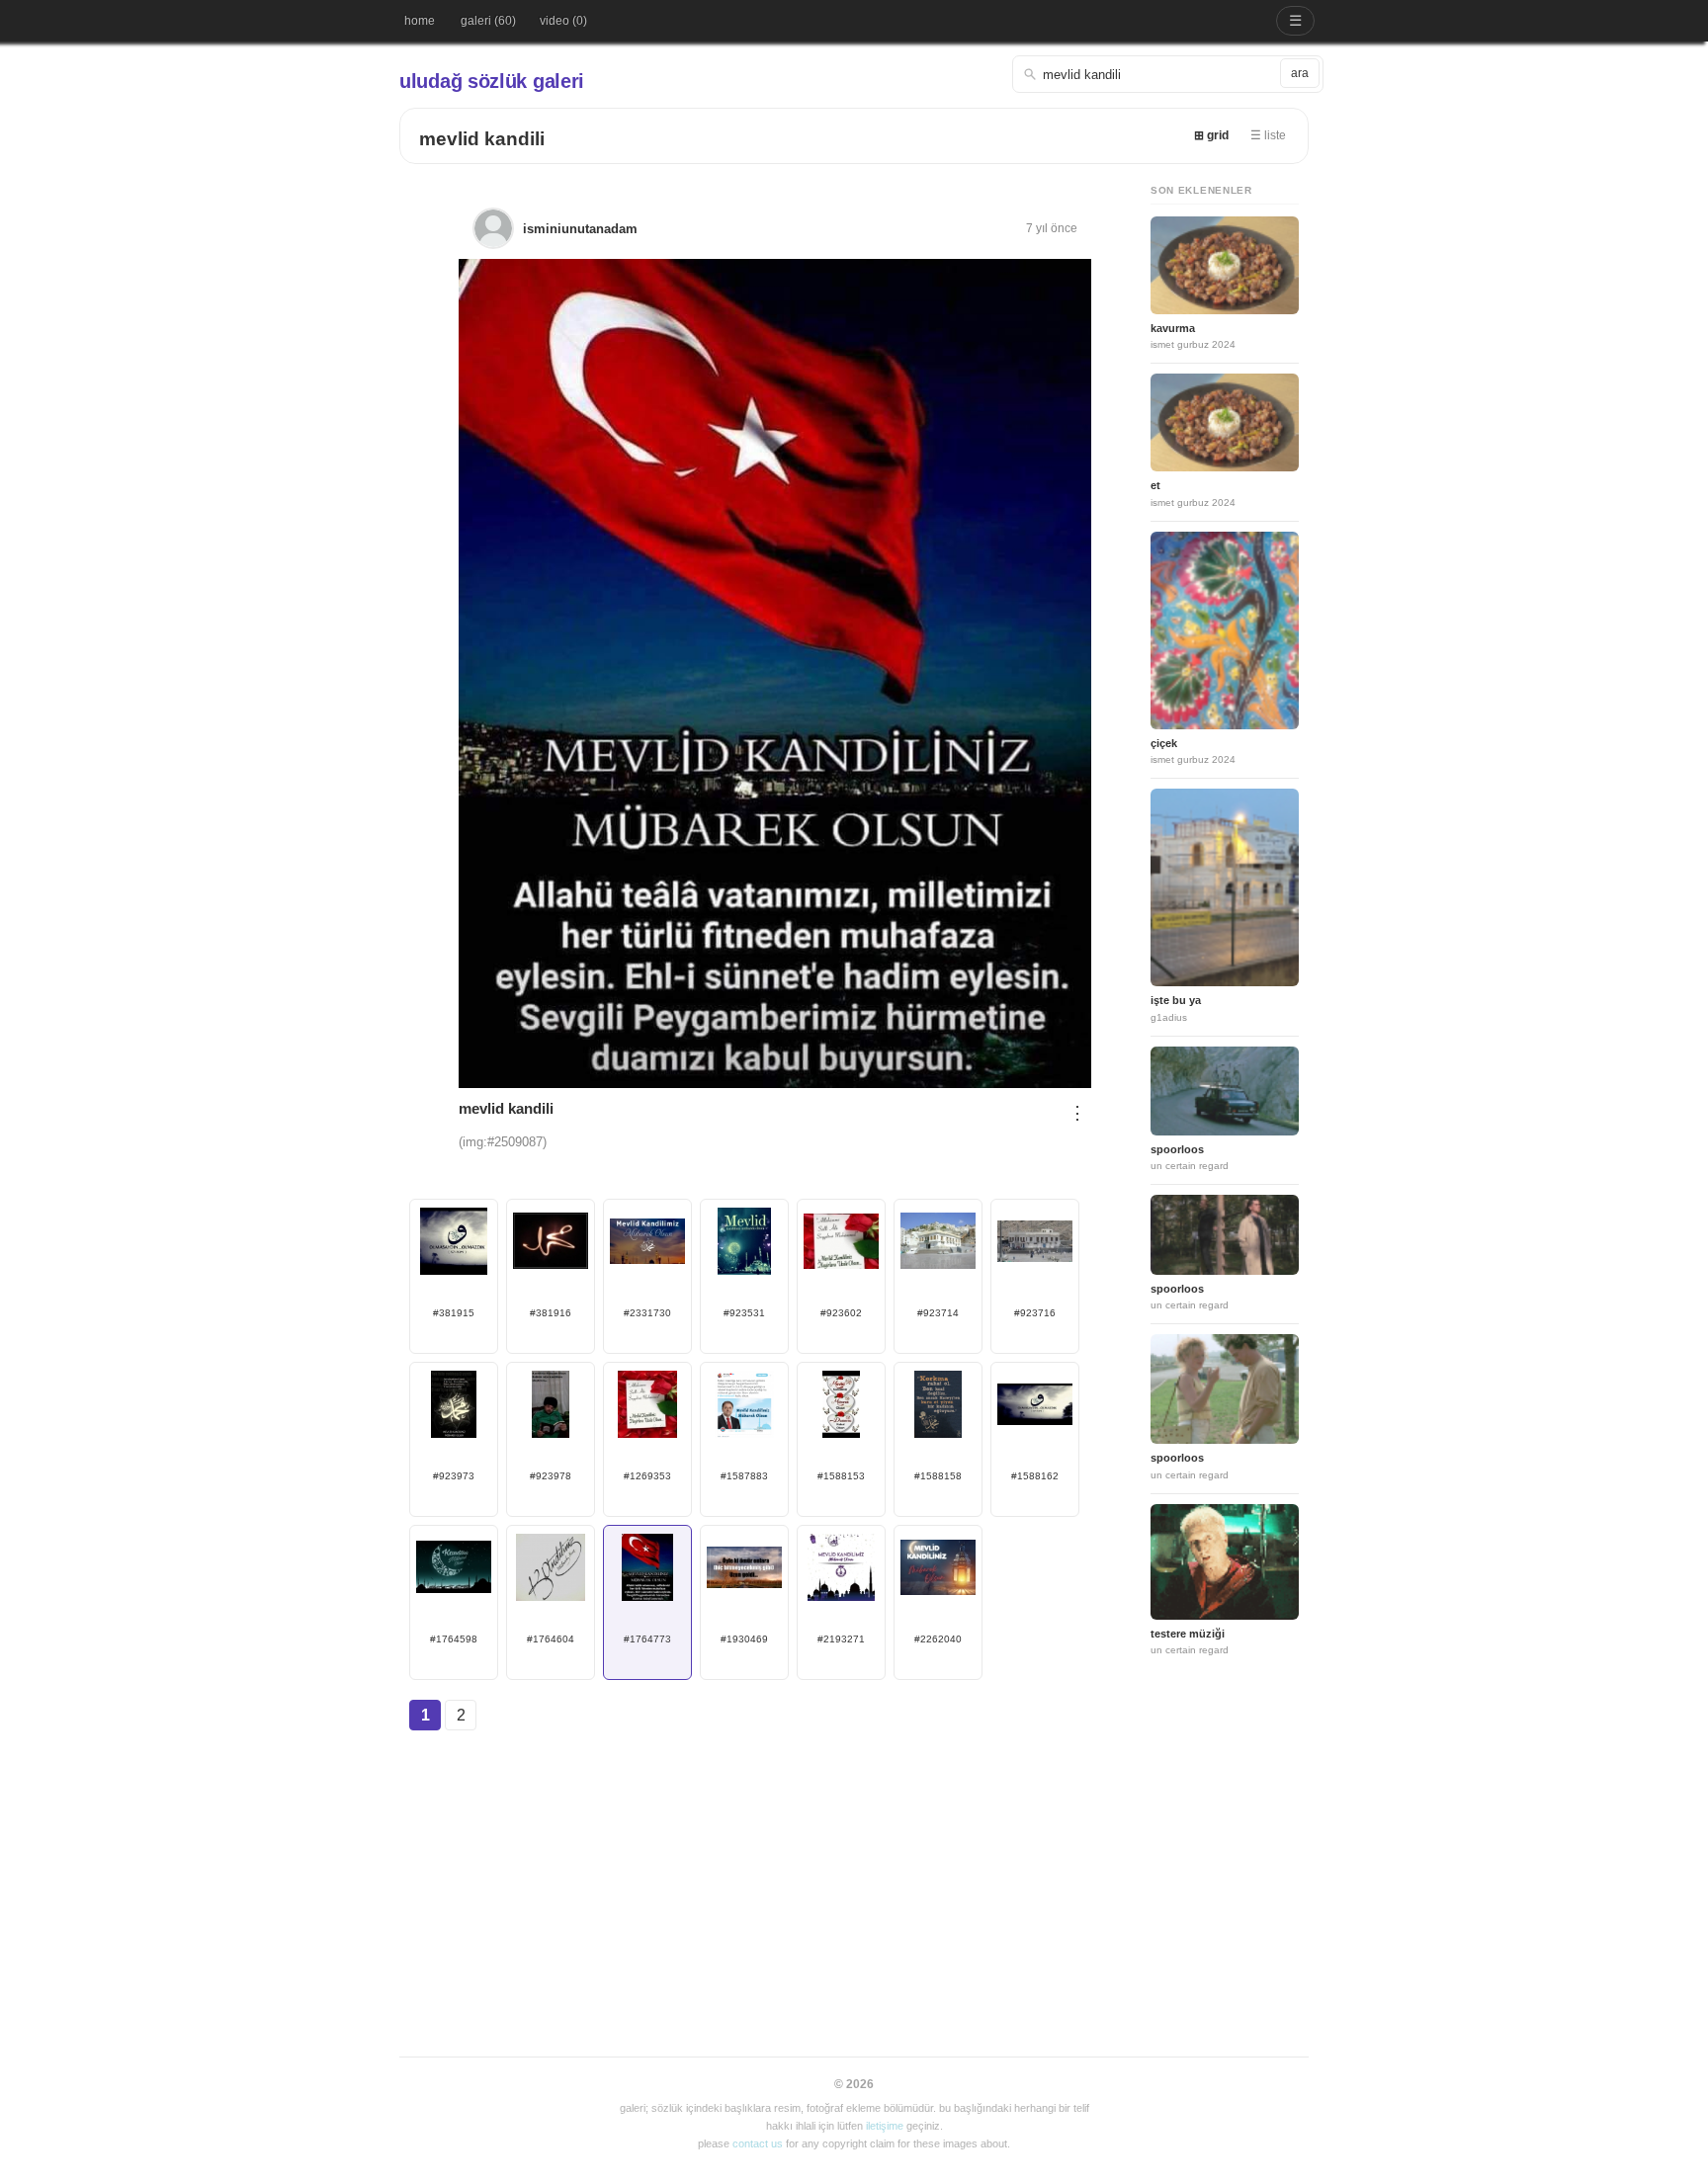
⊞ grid (1211, 135)
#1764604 (551, 1639)
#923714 (938, 1313)
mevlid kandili (482, 139)
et (1155, 485)
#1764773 (647, 1639)
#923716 (1035, 1313)
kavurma (1173, 328)
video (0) (563, 21)
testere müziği (1188, 1634)
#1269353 (647, 1476)
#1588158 (938, 1476)
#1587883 (744, 1476)
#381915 (454, 1313)
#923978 (551, 1476)
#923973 (454, 1476)
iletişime (885, 2126)
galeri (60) (488, 21)
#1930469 (744, 1639)
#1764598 (454, 1639)
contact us (758, 2143)
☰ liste (1268, 135)
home (420, 21)
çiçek (1164, 743)
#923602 (841, 1313)
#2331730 (647, 1313)
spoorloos (1177, 1149)
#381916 (551, 1313)
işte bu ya (1176, 1000)
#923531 (744, 1313)
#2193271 (841, 1639)
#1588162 (1035, 1476)
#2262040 (938, 1639)
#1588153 (841, 1476)
